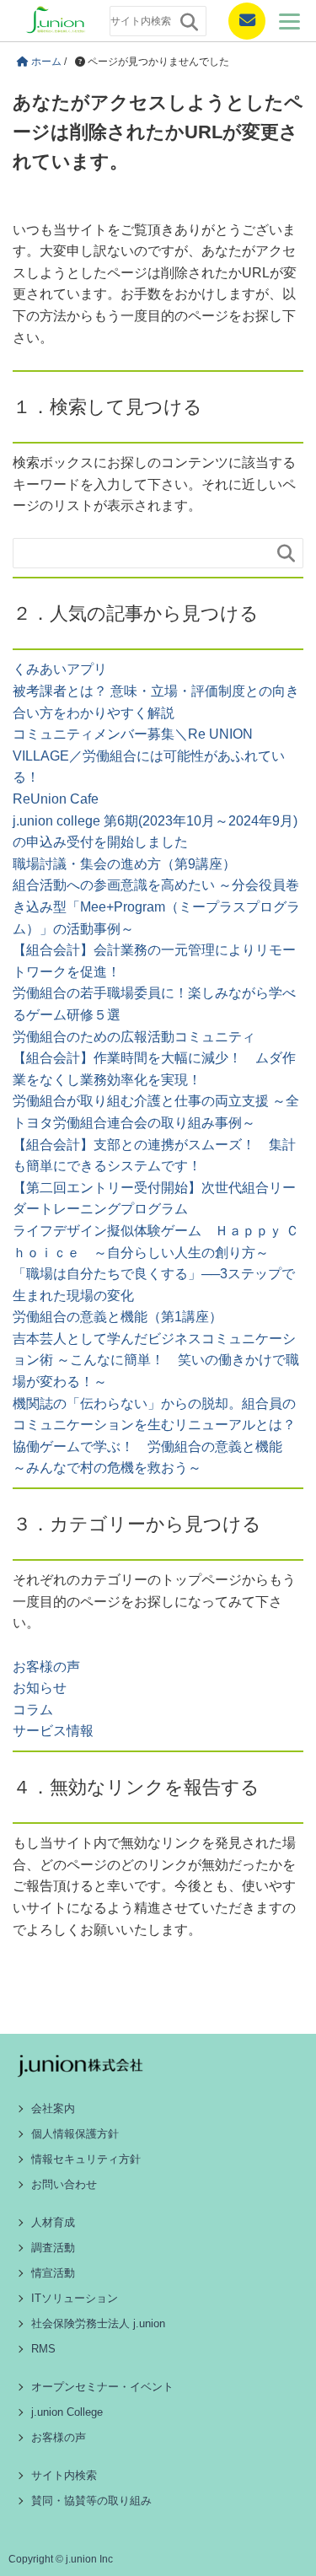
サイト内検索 (64, 2475)
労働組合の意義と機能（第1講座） (118, 1317)
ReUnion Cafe (56, 799)
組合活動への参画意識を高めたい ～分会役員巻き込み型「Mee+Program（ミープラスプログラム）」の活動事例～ (156, 906)
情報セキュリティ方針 (86, 2159)
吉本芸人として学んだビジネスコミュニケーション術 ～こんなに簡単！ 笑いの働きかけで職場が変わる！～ (156, 1360)
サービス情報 (53, 1731)
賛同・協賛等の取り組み (91, 2501)
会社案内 (53, 2108)
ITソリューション (75, 2298)
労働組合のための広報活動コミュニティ (134, 1037)
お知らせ (40, 1688)
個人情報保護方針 (75, 2134)
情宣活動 (53, 2273)
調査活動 (53, 2248)
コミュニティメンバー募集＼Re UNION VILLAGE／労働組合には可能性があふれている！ (149, 756)
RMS (43, 2349)
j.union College (67, 2412)
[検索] (189, 22)
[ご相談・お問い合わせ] (240, 21)
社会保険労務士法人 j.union (98, 2323)
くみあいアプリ (60, 669)
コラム (33, 1710)
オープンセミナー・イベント (102, 2387)
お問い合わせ (64, 2184)
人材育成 (53, 2222)
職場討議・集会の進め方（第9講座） (124, 864)
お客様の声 (46, 1667)
